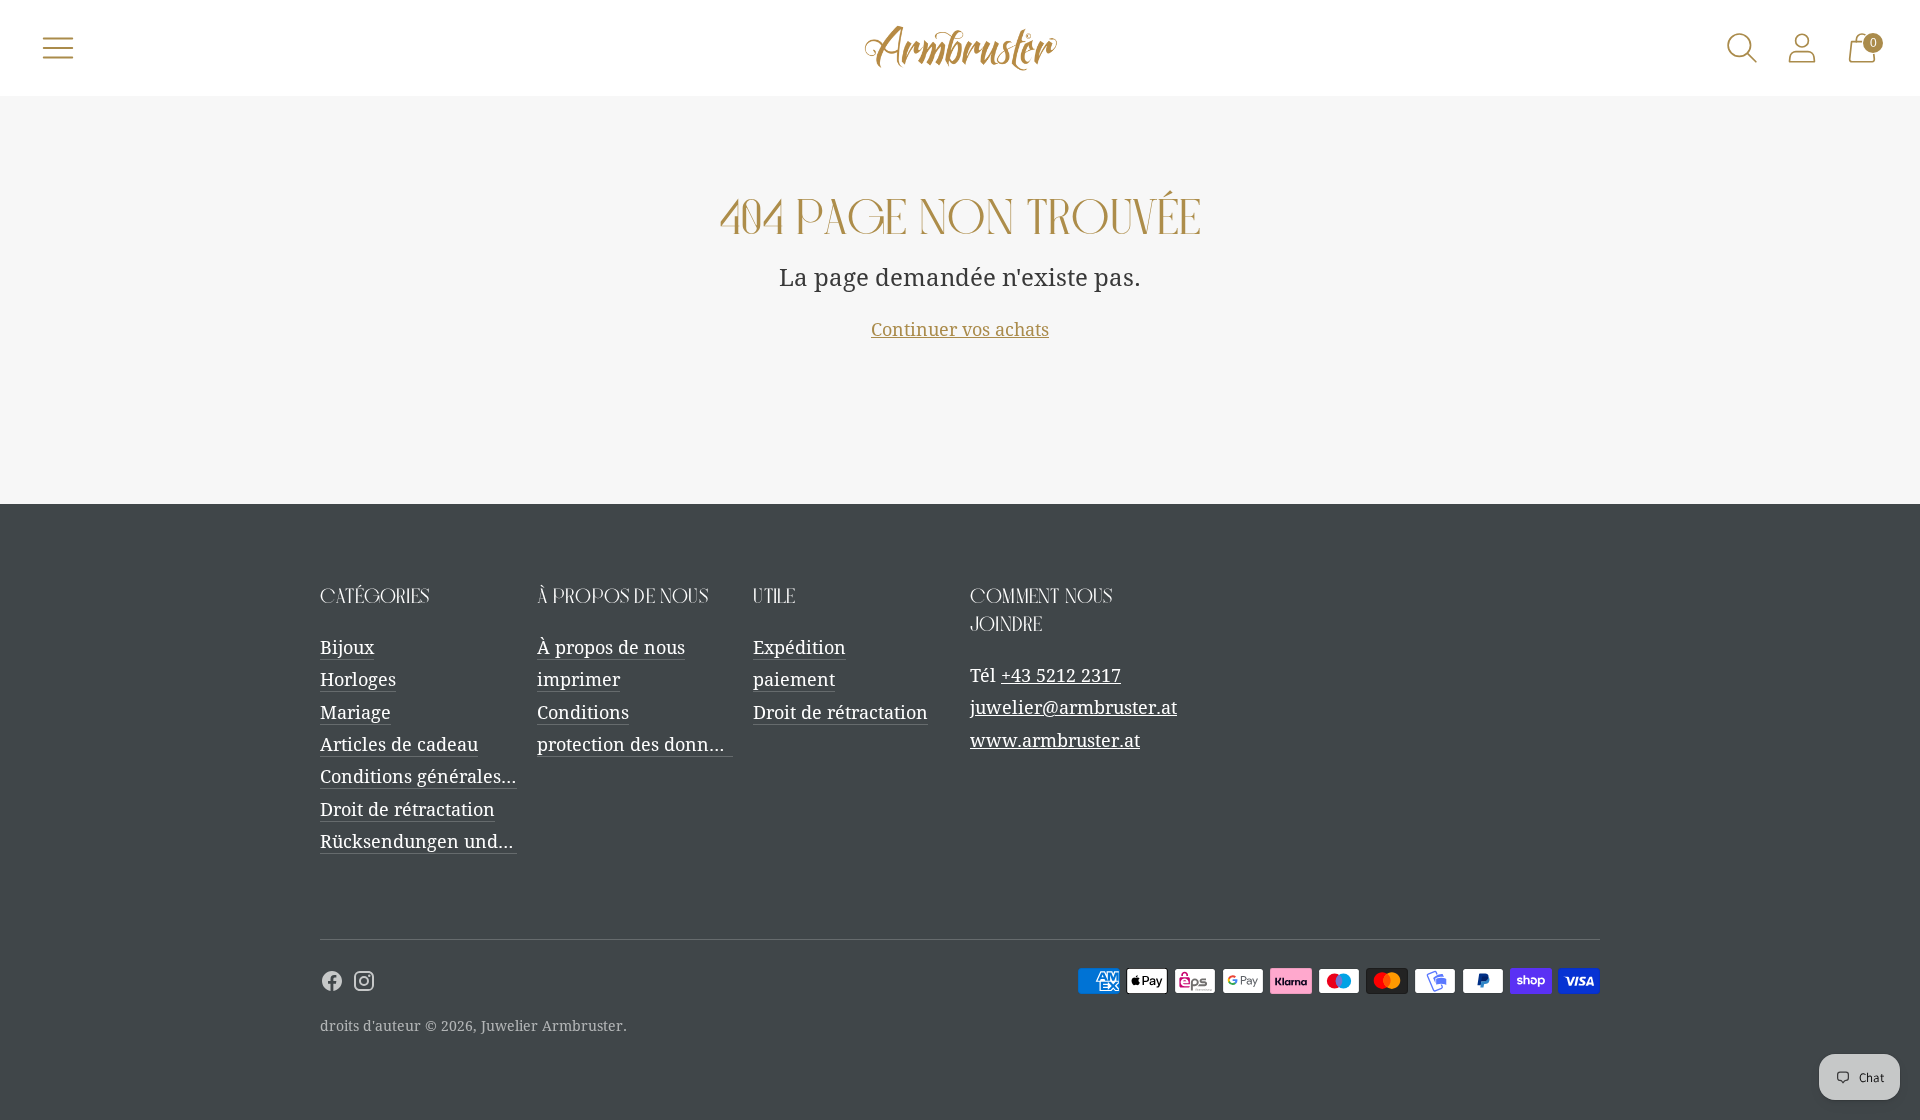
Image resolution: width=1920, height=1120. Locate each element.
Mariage (355, 712)
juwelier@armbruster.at (1073, 707)
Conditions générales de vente (450, 776)
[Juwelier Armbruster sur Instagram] (364, 985)
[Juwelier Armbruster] (960, 48)
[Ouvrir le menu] (58, 48)
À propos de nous (611, 647)
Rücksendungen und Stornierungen (474, 841)
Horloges (358, 679)
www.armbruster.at (1055, 740)
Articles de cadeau (399, 744)
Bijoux (347, 647)
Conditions (583, 712)
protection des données (637, 744)
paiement (794, 679)
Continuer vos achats (960, 329)
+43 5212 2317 (1061, 675)
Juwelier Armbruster (552, 1026)
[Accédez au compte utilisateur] (1802, 48)
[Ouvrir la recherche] (1742, 48)
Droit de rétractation (407, 809)
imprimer (578, 679)
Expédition (799, 647)
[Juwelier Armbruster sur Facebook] (332, 985)
